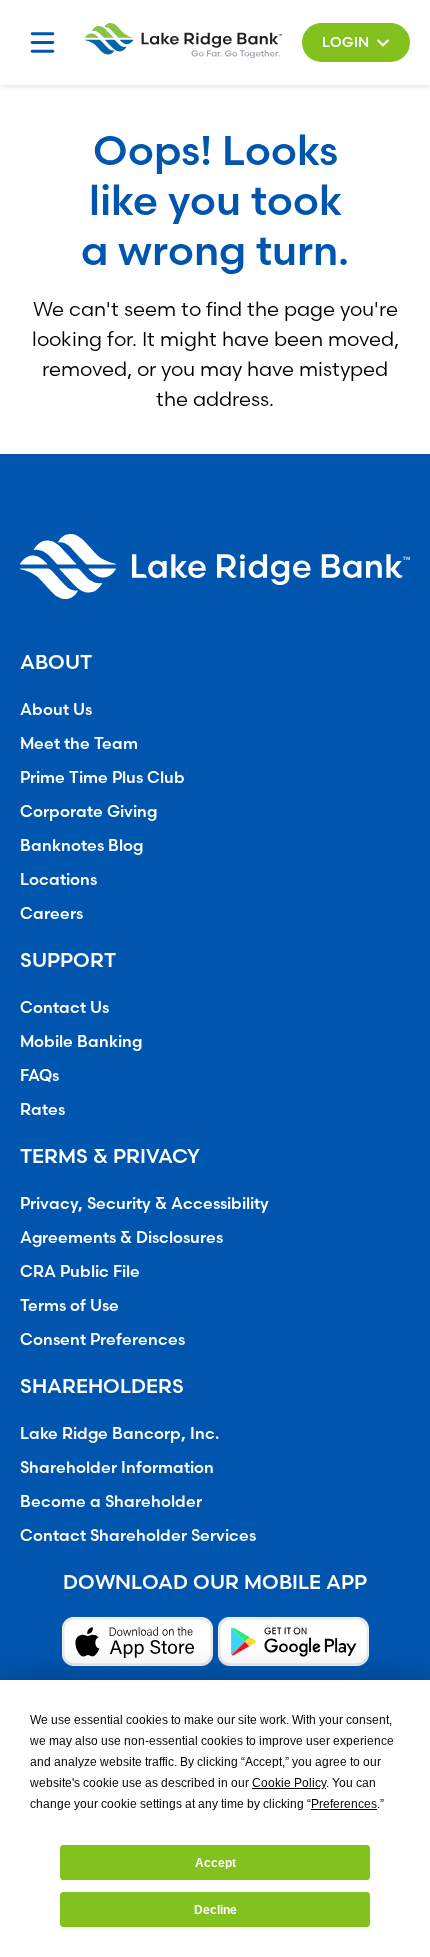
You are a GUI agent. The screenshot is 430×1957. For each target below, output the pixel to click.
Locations (58, 879)
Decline (215, 1910)
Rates (42, 1109)
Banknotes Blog (81, 845)
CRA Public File (80, 1271)
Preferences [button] (344, 1804)
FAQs (39, 1075)
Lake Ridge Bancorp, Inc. (119, 1433)
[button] (356, 42)
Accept (215, 1863)
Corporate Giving (88, 811)
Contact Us (64, 1007)
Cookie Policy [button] (289, 1783)
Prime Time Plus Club (102, 777)
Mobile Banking (81, 1041)
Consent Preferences (102, 1339)
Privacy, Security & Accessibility (144, 1203)
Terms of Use (69, 1305)
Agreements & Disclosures (121, 1237)
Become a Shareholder (111, 1501)
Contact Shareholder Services (138, 1535)
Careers (51, 913)
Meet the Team (79, 743)
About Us (56, 709)
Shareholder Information (117, 1467)
